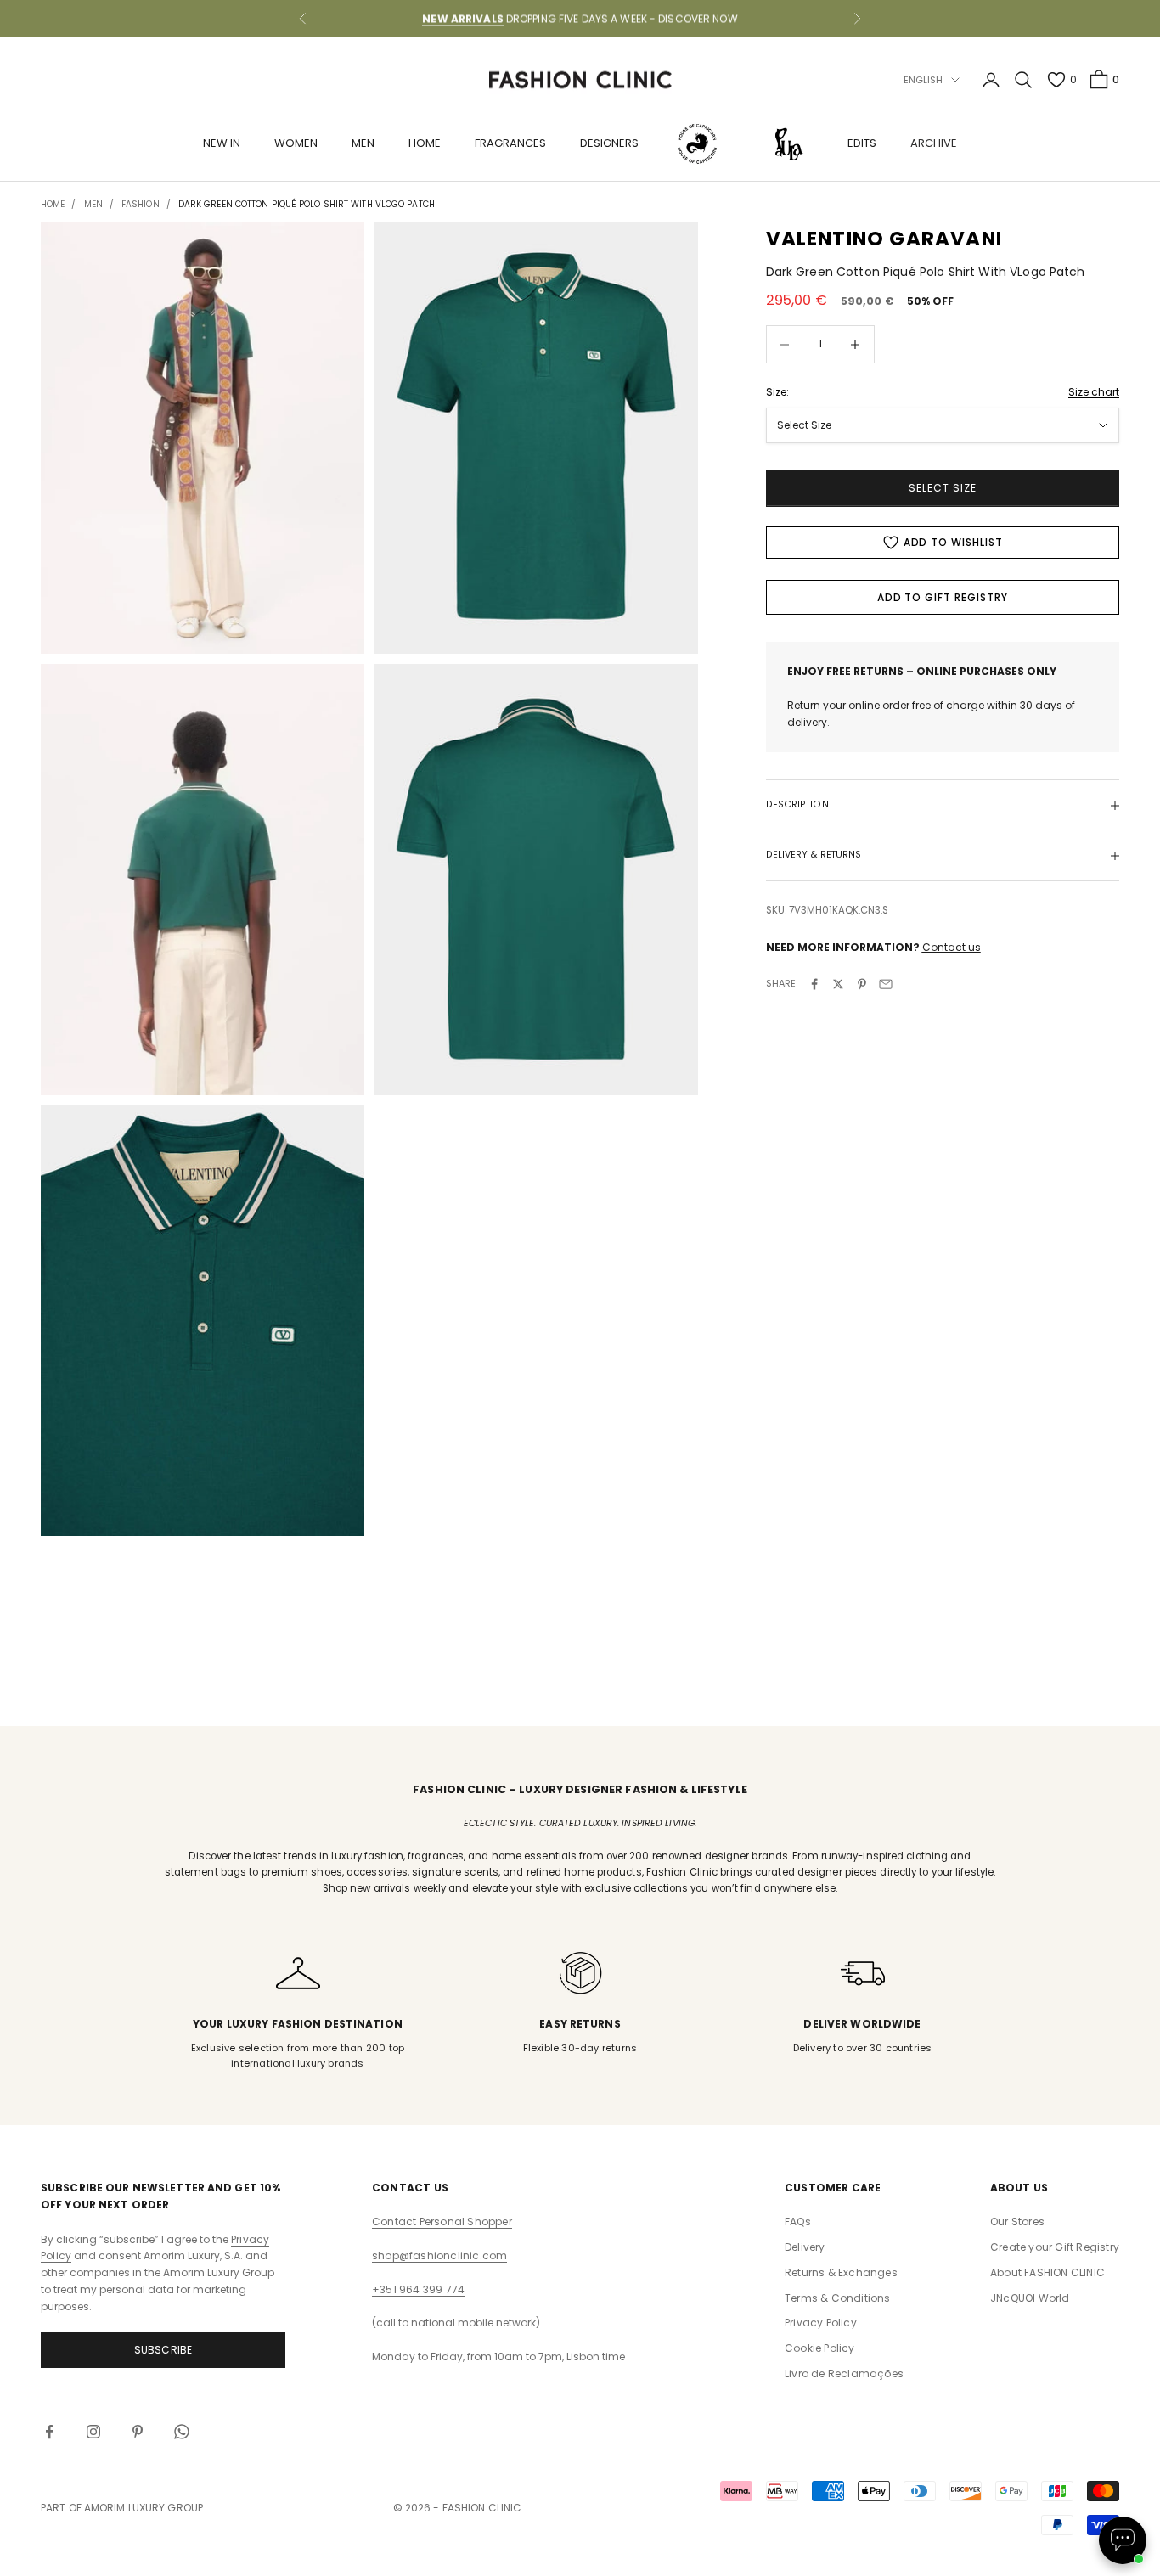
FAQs (798, 2222)
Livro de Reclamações (844, 2374)
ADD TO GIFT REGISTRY (943, 597)
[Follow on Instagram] (93, 2432)
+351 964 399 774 (418, 2289)
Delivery (805, 2247)
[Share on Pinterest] (862, 984)
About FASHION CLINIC (1047, 2272)
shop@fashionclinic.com (439, 2255)
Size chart (1094, 392)
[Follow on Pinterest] (138, 2432)
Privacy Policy (821, 2323)
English (923, 80)
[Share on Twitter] (838, 984)
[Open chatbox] (1123, 2540)
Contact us (952, 947)
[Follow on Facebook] (49, 2432)
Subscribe (163, 2350)
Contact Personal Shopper (442, 2222)
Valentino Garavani (884, 239)
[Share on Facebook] (814, 984)
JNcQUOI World (1030, 2298)
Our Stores (1017, 2222)
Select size (943, 489)
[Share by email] (886, 984)
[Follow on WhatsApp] (182, 2432)
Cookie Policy (820, 2348)
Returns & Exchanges (841, 2272)
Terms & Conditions (838, 2298)
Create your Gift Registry (1055, 2247)
